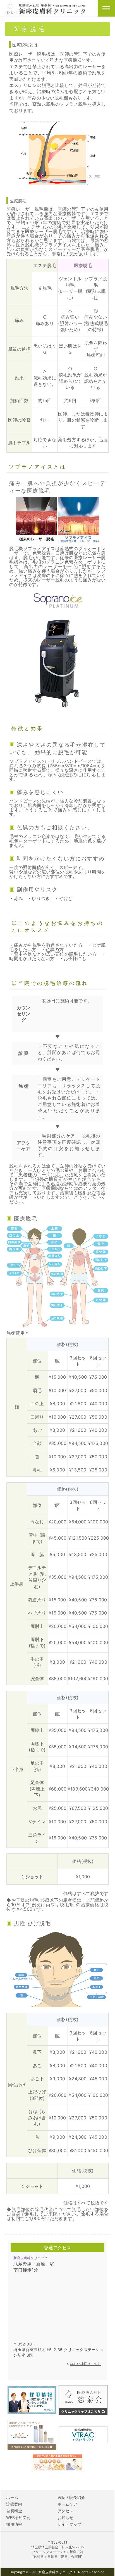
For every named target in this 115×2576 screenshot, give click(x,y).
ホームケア (67, 2504)
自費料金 (14, 2511)
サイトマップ (69, 2524)
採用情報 (14, 2524)
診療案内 (14, 2504)
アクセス (65, 2511)
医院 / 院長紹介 (71, 2497)
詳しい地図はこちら (86, 2364)
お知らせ (65, 2517)
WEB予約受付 (18, 2517)
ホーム (12, 2497)
